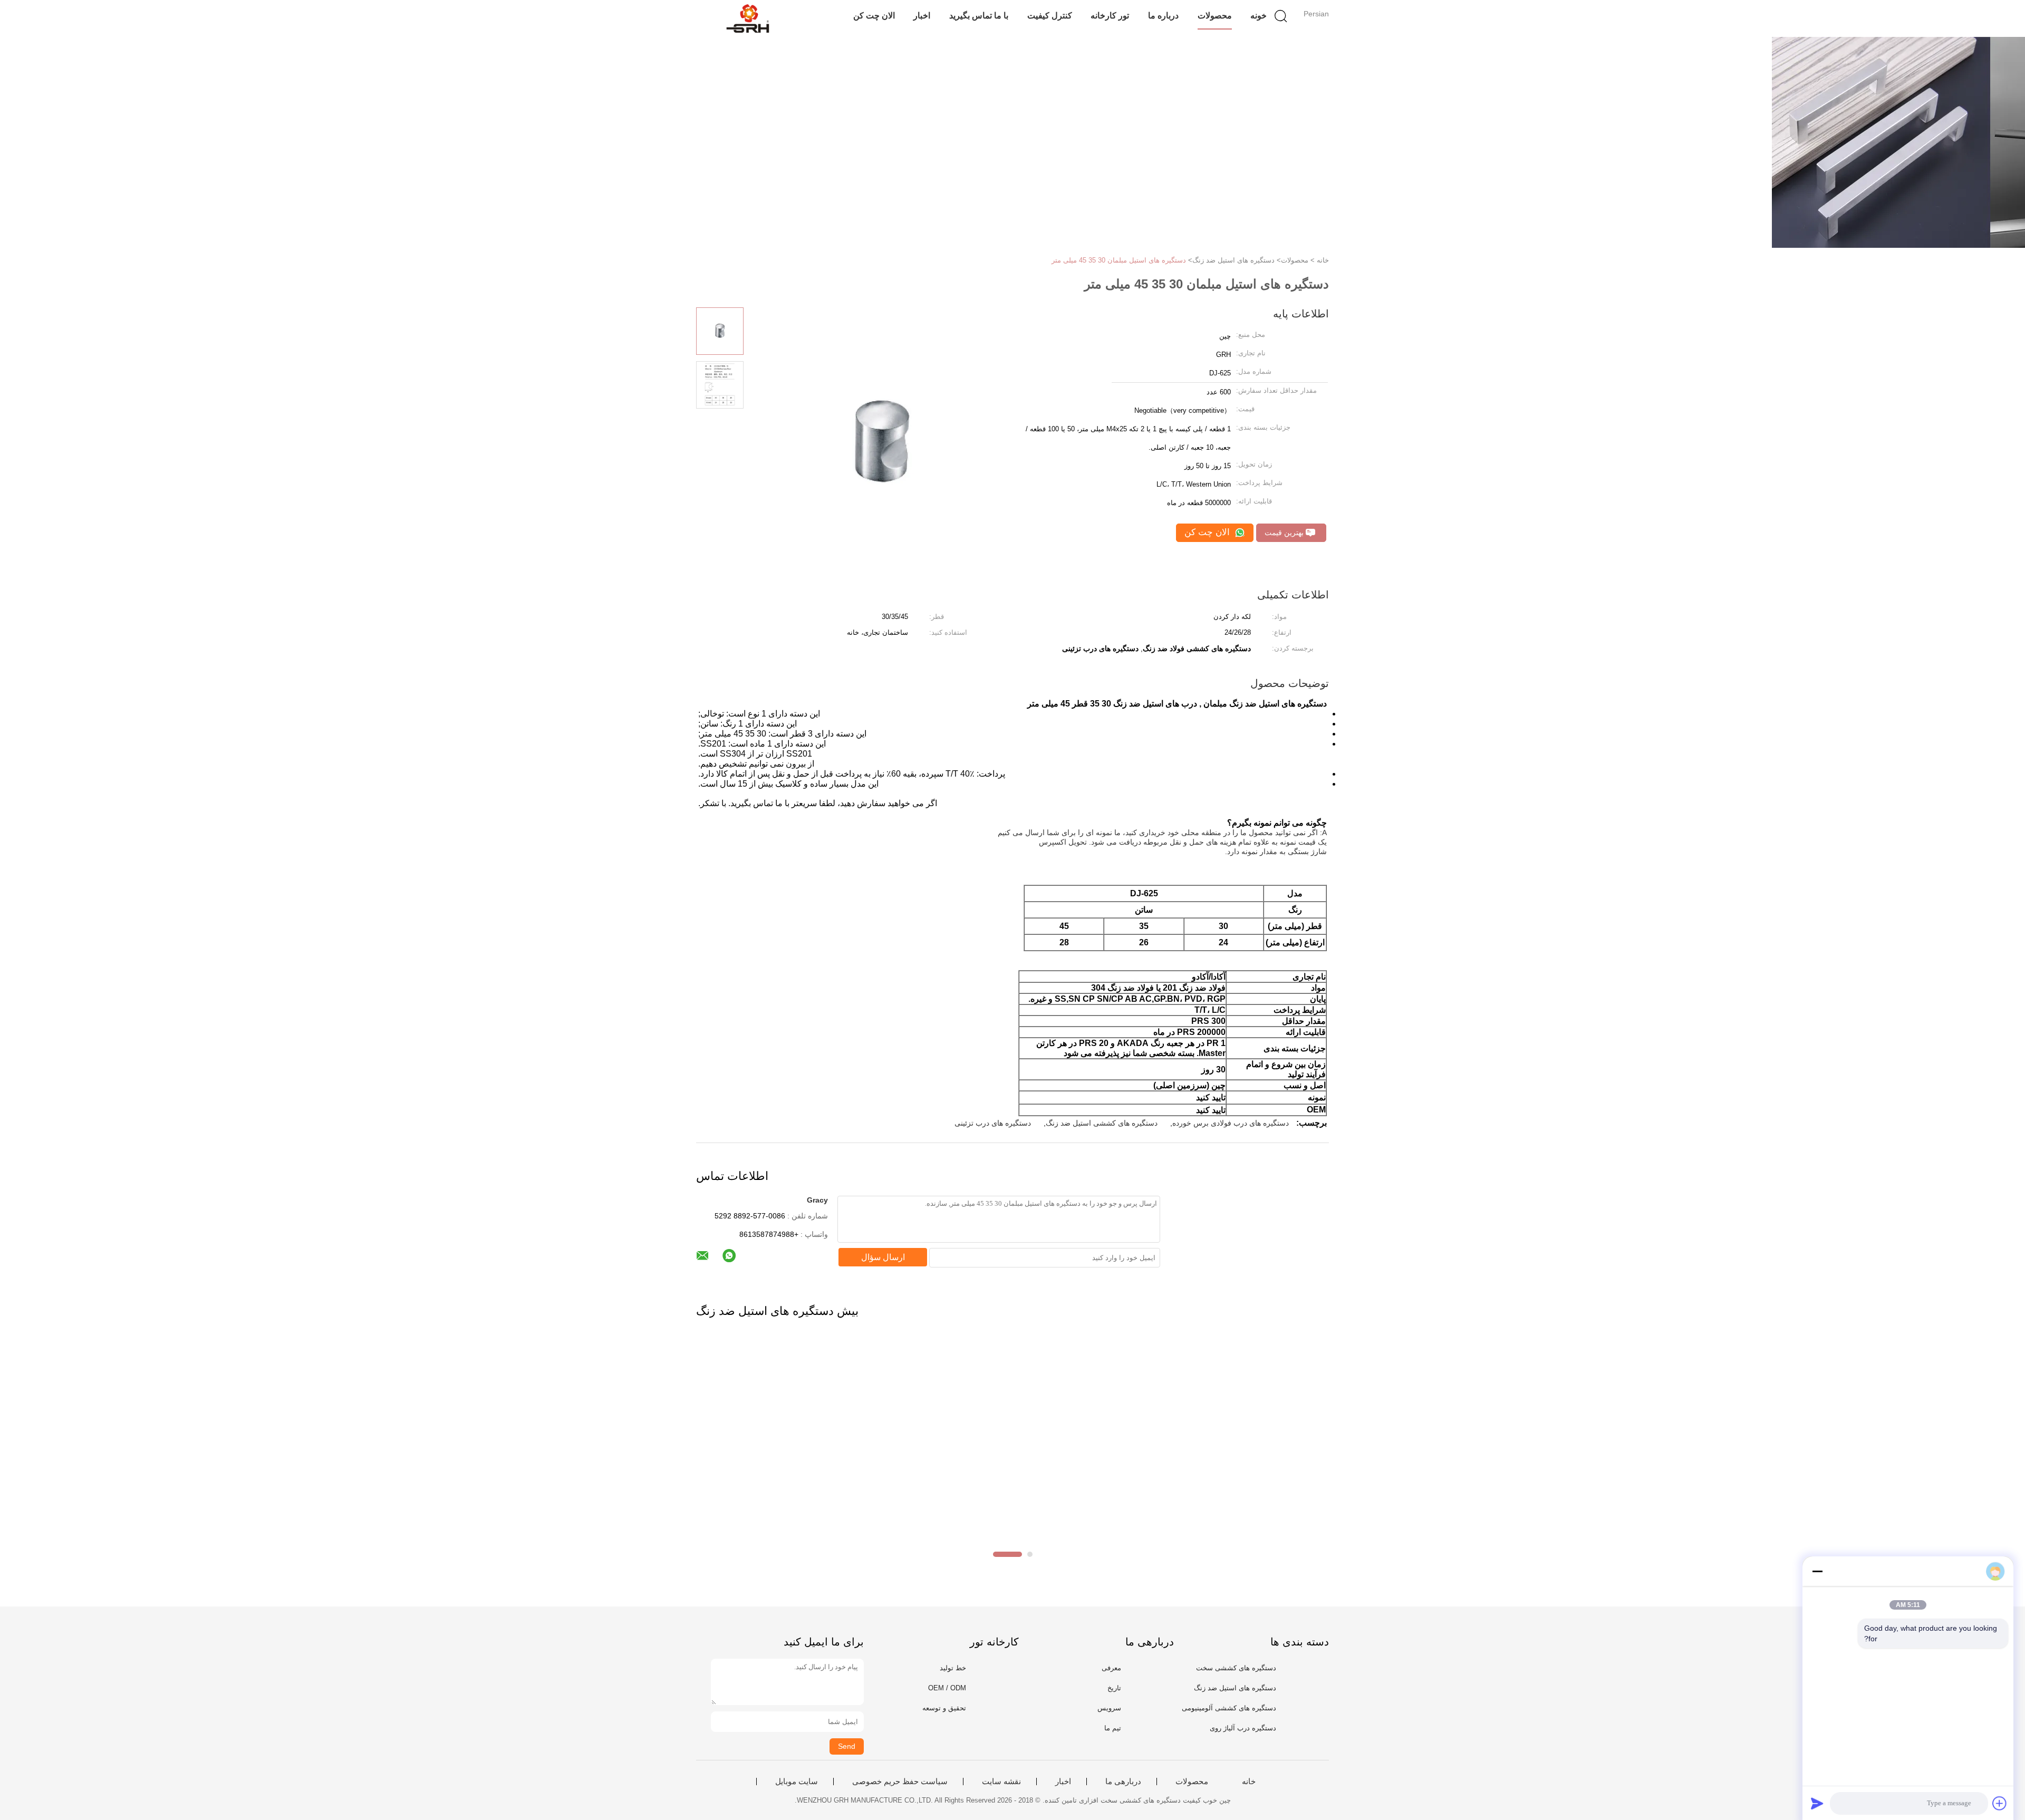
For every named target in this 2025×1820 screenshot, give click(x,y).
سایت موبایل (797, 1782)
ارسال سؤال (883, 1257)
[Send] (1817, 1803)
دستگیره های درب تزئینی (993, 1123)
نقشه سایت (1001, 1782)
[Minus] (1817, 1571)
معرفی (1111, 1668)
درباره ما (1163, 16)
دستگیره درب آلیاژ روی (1243, 1728)
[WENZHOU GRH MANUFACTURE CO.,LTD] (748, 18)
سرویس (1109, 1708)
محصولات (1215, 16)
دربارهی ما (1123, 1782)
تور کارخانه (1110, 16)
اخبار (922, 16)
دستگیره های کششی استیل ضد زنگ (1102, 1123)
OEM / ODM (947, 1688)
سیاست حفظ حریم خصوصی (900, 1782)
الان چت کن (874, 16)
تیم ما (1113, 1728)
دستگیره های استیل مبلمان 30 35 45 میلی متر (1119, 260)
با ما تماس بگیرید (979, 16)
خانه (1249, 1782)
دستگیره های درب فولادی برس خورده (1231, 1123)
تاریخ (1114, 1688)
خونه (1259, 16)
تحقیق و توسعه (944, 1708)
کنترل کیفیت (1050, 16)
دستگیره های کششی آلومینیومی (1229, 1708)
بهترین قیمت (1285, 533)
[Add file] (2000, 1803)
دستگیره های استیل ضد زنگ (1235, 1688)
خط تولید (953, 1668)
